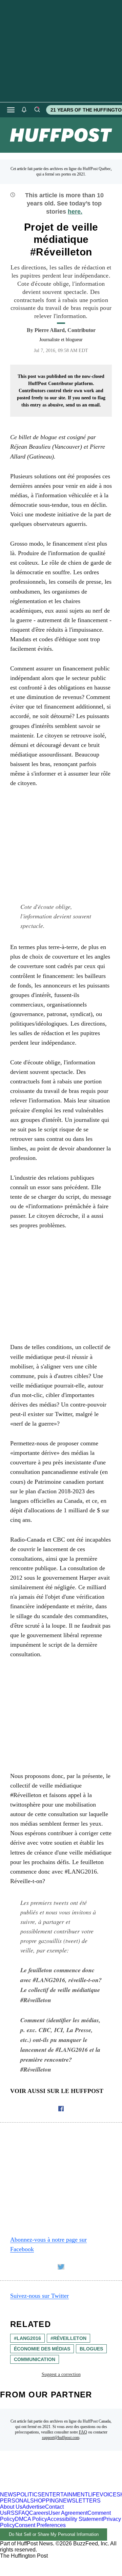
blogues (91, 2349)
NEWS (8, 2495)
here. (75, 212)
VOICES (110, 2495)
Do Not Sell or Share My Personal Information (54, 2534)
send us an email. (83, 405)
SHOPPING (45, 2501)
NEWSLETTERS (80, 2501)
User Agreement (68, 2513)
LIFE (94, 2495)
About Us (11, 2507)
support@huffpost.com (61, 2438)
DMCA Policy (31, 2519)
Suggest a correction (61, 2374)
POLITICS (29, 2495)
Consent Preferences (40, 2525)
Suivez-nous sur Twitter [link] (39, 2296)
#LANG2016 (27, 2338)
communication (35, 2359)
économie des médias (42, 2349)
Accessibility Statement (75, 2519)
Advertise (34, 2507)
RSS (13, 2513)
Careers (39, 2513)
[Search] (37, 110)
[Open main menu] (11, 110)
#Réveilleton (68, 2338)
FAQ (83, 2432)
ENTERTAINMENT (65, 2495)
